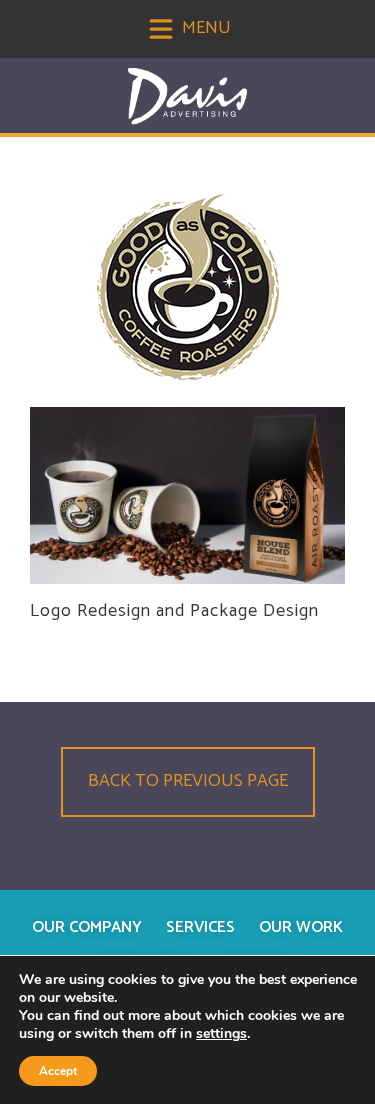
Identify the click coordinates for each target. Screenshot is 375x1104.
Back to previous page (188, 781)
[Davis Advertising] (188, 96)
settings (221, 1034)
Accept (58, 1071)
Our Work (301, 927)
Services (200, 927)
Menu (204, 28)
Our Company (87, 927)
